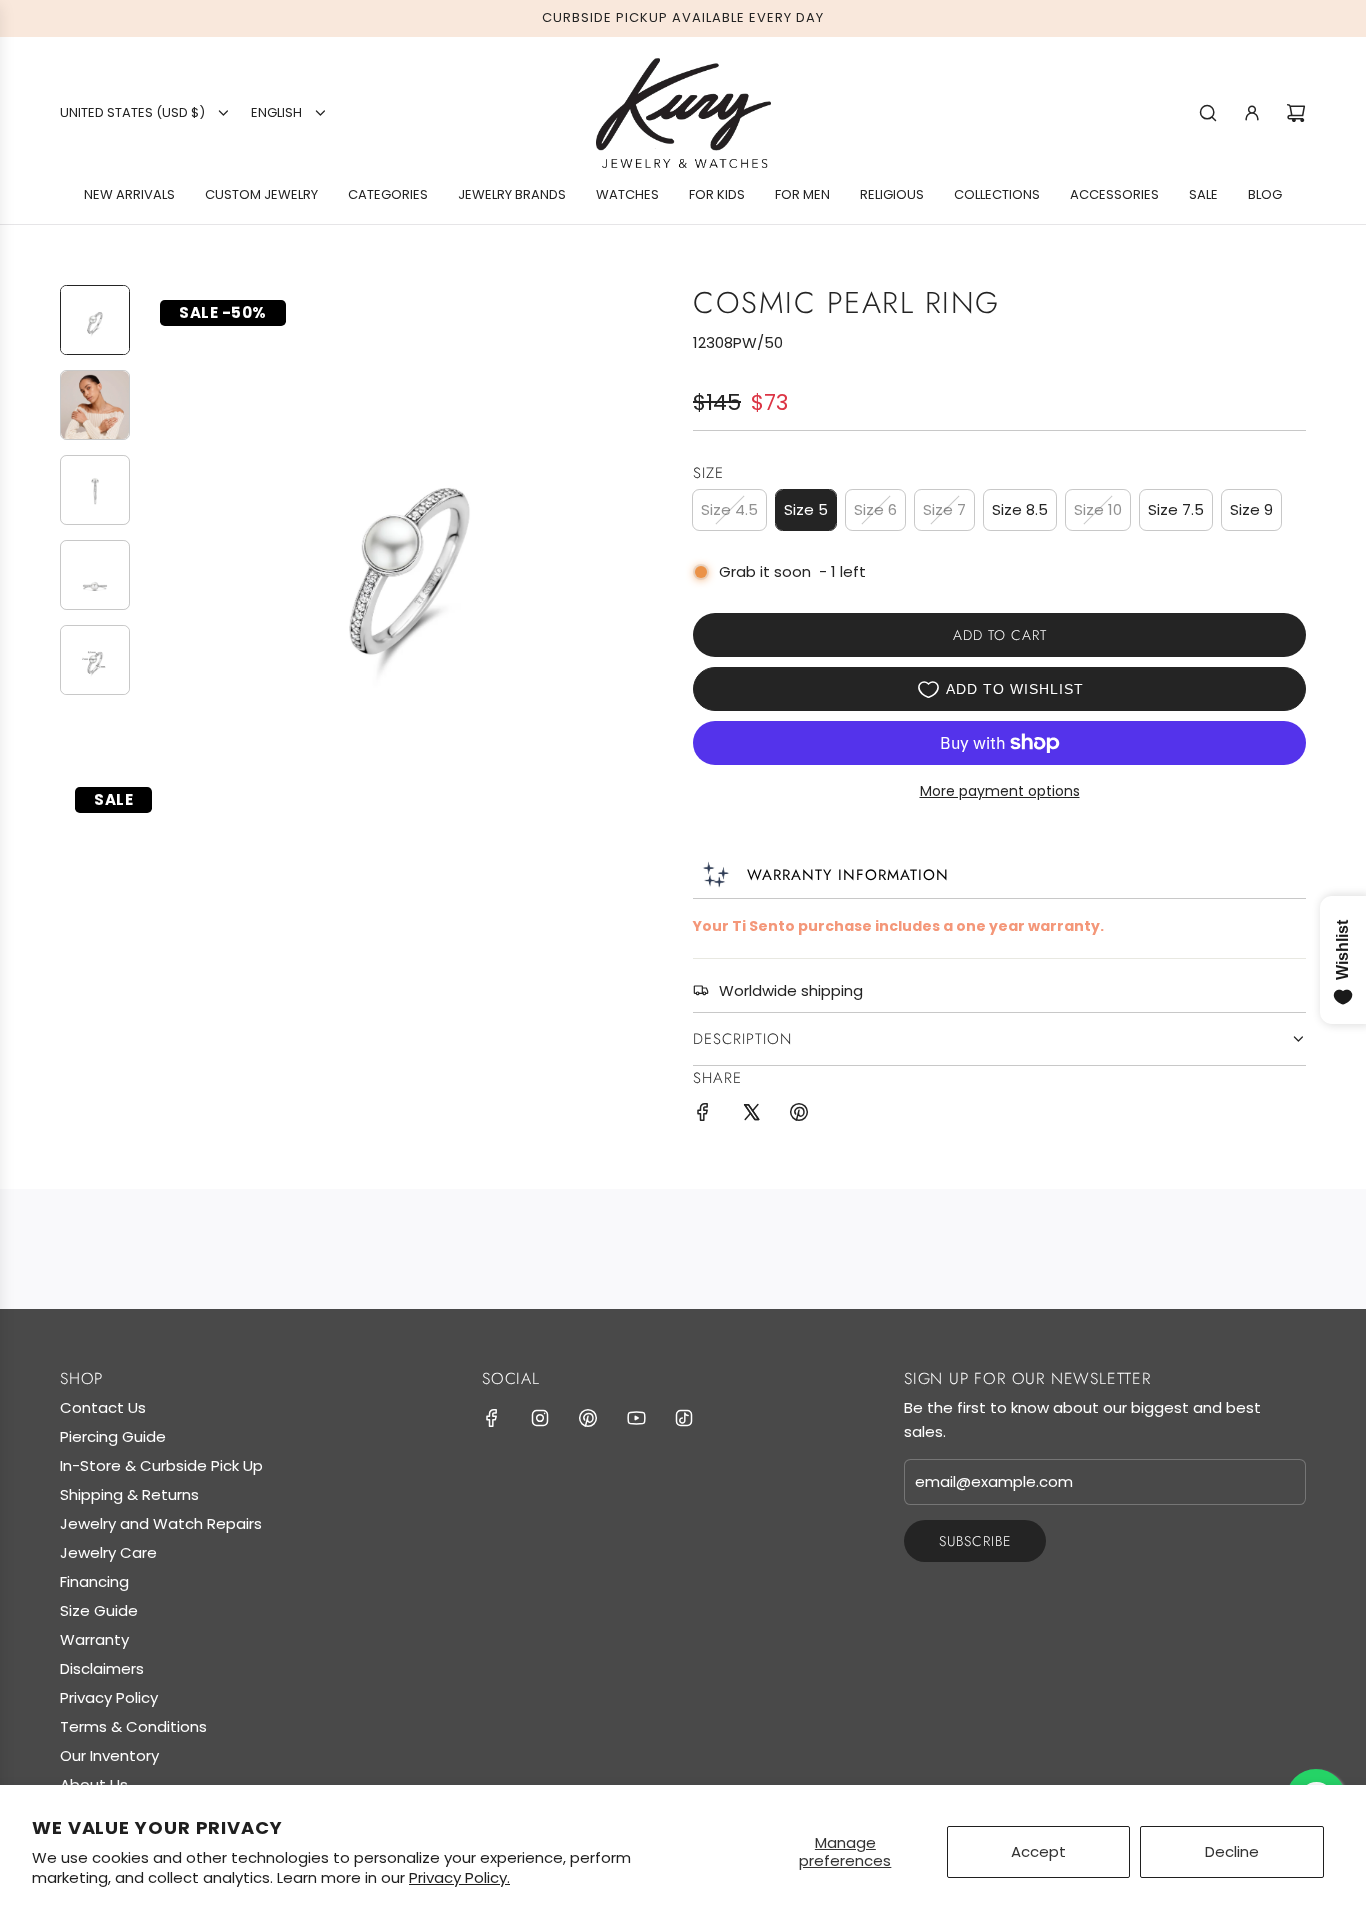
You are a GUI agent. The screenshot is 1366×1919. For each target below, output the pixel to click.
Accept (1038, 1851)
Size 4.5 (729, 509)
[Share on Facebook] (703, 1115)
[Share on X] (751, 1115)
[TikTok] (684, 1418)
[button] (161, 549)
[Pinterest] (588, 1418)
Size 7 (944, 509)
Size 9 (1251, 509)
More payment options (1000, 791)
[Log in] (1252, 113)
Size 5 (806, 509)
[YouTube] (636, 1418)
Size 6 (875, 509)
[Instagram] (540, 1418)
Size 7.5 (1176, 509)
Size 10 (1098, 509)
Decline (1232, 1851)
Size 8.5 (1020, 509)
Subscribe (975, 1541)
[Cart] (1296, 113)
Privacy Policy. (459, 1877)
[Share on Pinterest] (799, 1115)
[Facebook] (492, 1418)
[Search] (1208, 113)
